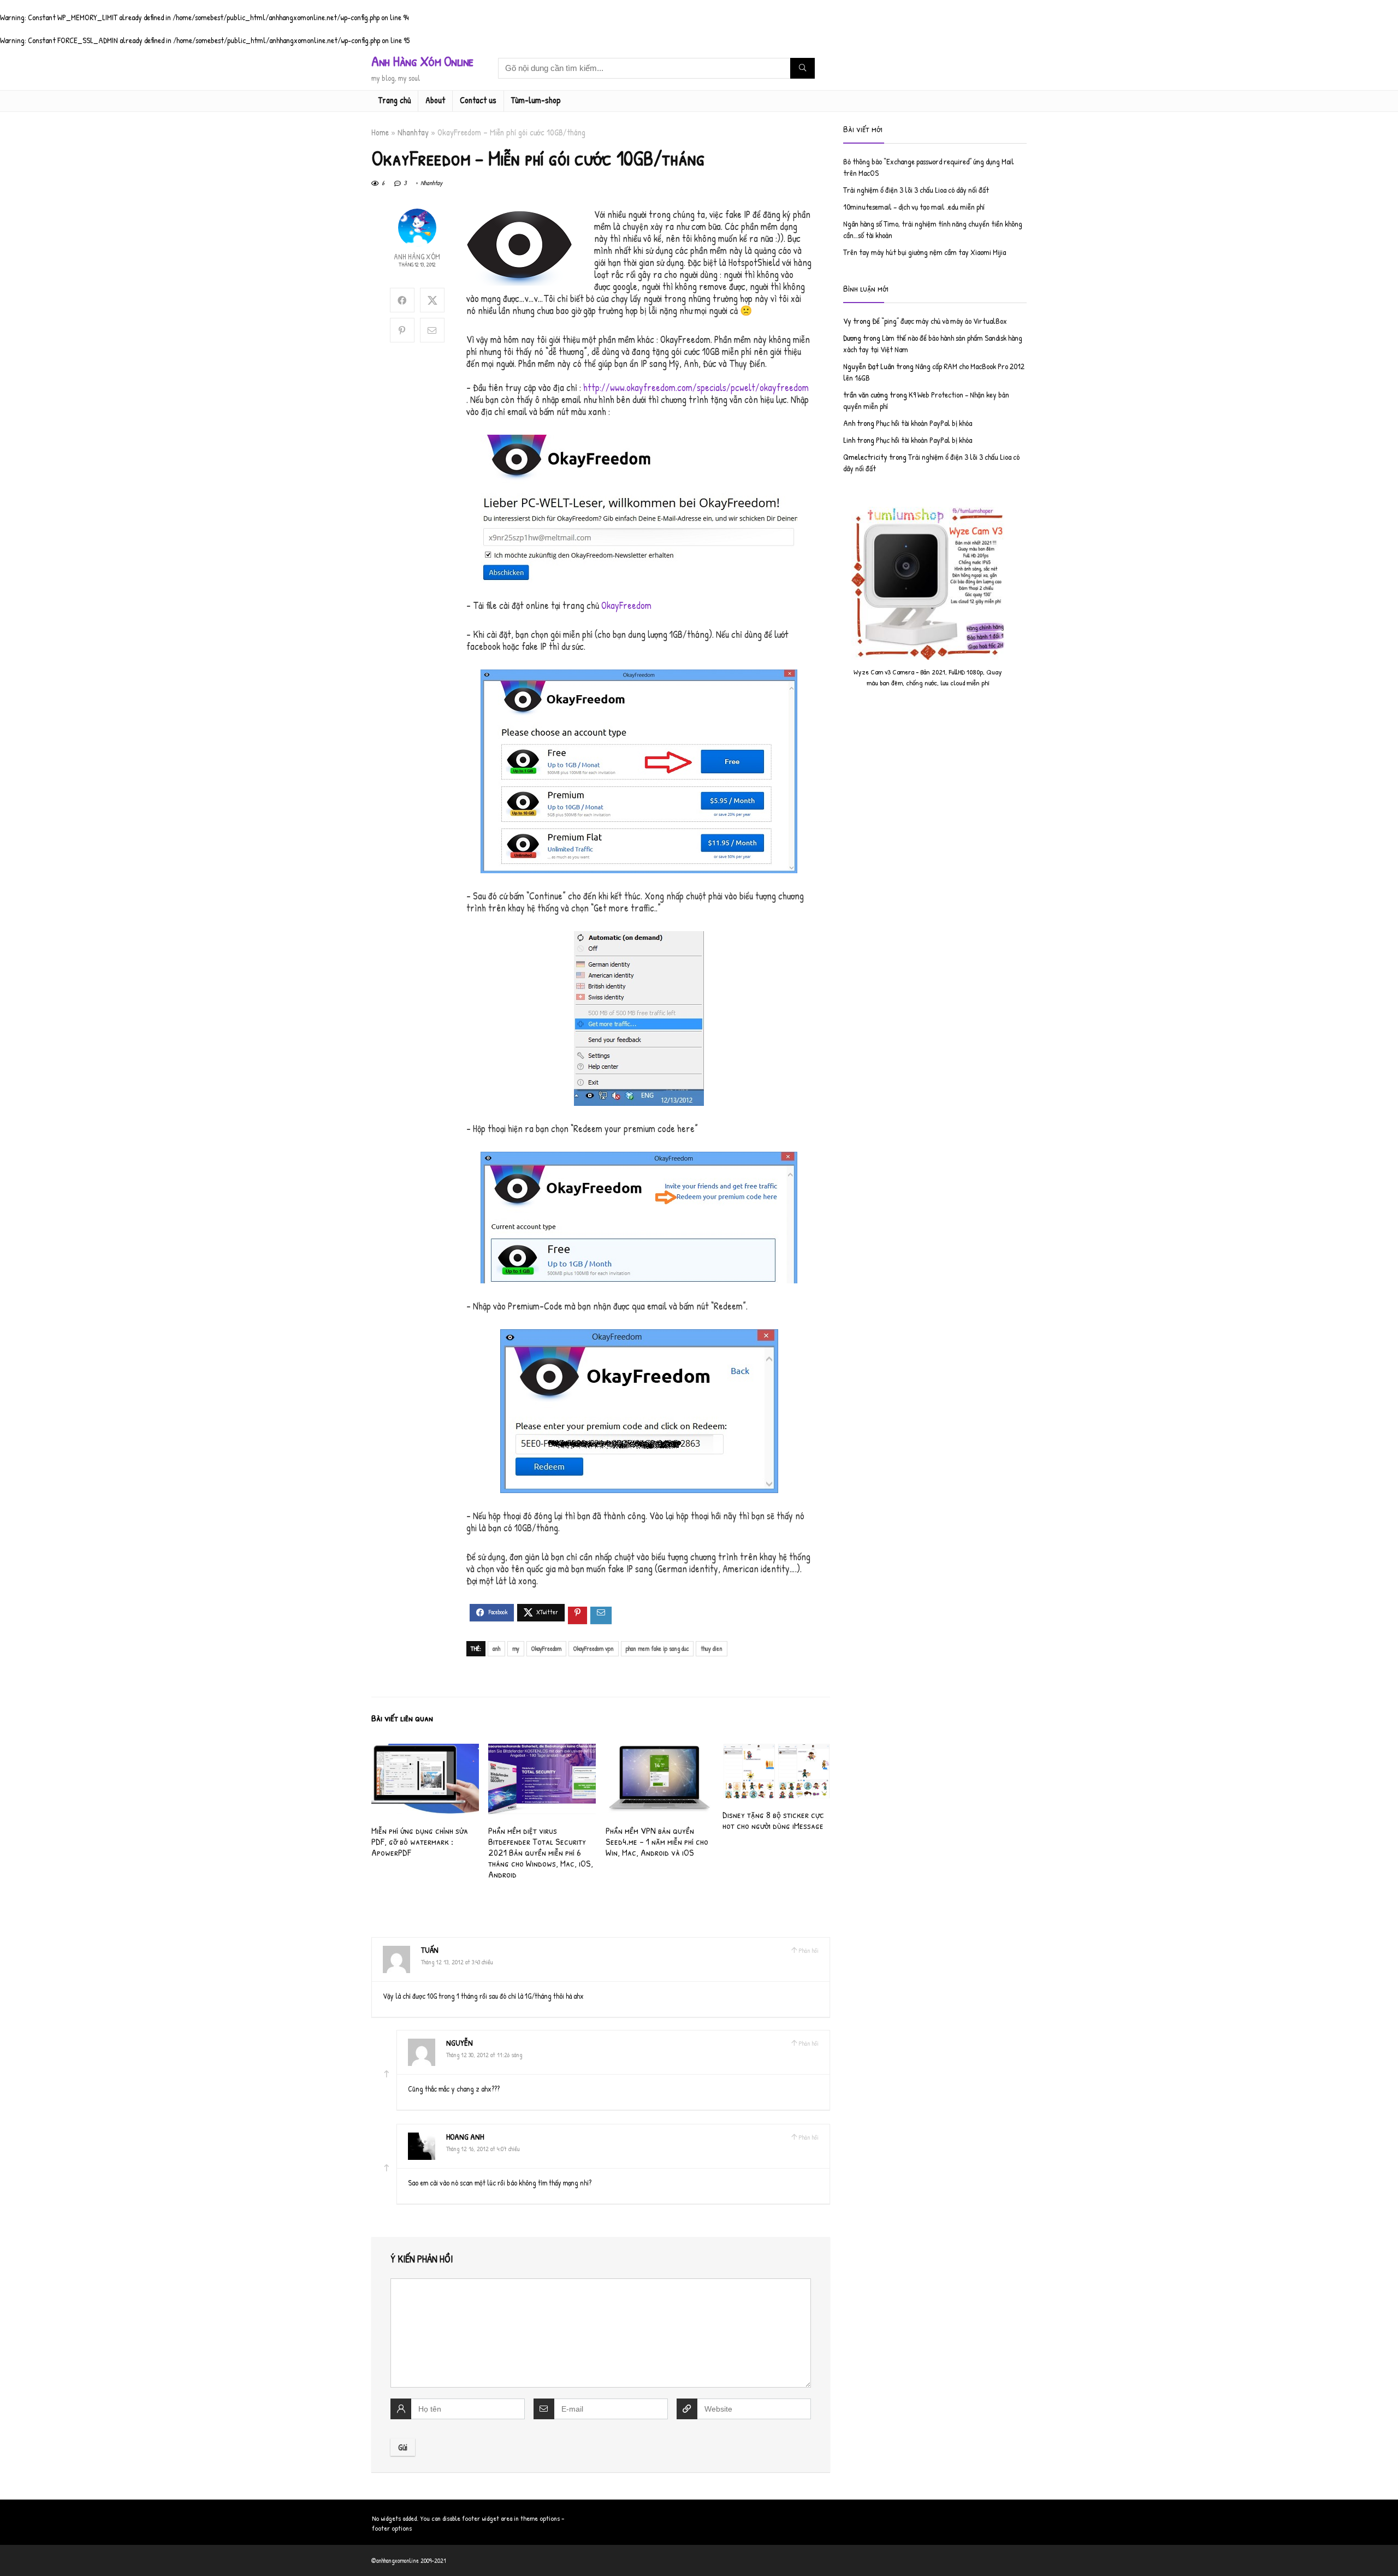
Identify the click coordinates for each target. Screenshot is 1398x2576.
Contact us (478, 100)
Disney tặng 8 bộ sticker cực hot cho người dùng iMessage (773, 1820)
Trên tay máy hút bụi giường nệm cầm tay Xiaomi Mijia (925, 252)
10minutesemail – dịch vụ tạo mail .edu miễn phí (914, 207)
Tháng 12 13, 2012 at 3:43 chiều (457, 1962)
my (516, 1648)
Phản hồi (808, 1950)
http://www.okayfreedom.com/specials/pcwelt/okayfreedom (696, 387)
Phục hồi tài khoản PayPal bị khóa (924, 423)
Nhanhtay (413, 132)
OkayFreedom (626, 605)
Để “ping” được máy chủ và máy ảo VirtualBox (940, 321)
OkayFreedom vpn (594, 1648)
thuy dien (712, 1648)
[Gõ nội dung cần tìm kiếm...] (802, 68)
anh (496, 1648)
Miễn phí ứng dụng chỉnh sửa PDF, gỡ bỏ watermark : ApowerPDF (420, 1841)
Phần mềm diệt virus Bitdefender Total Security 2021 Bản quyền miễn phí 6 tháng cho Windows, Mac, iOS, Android (541, 1852)
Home (380, 132)
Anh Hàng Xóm (417, 256)
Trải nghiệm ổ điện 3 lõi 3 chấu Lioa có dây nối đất (916, 190)
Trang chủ (395, 100)
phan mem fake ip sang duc (657, 1648)
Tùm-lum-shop (536, 100)
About (435, 100)
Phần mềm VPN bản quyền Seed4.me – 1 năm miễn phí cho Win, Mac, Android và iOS (657, 1841)
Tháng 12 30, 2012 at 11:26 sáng (484, 2055)
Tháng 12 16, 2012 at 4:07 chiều (483, 2149)
